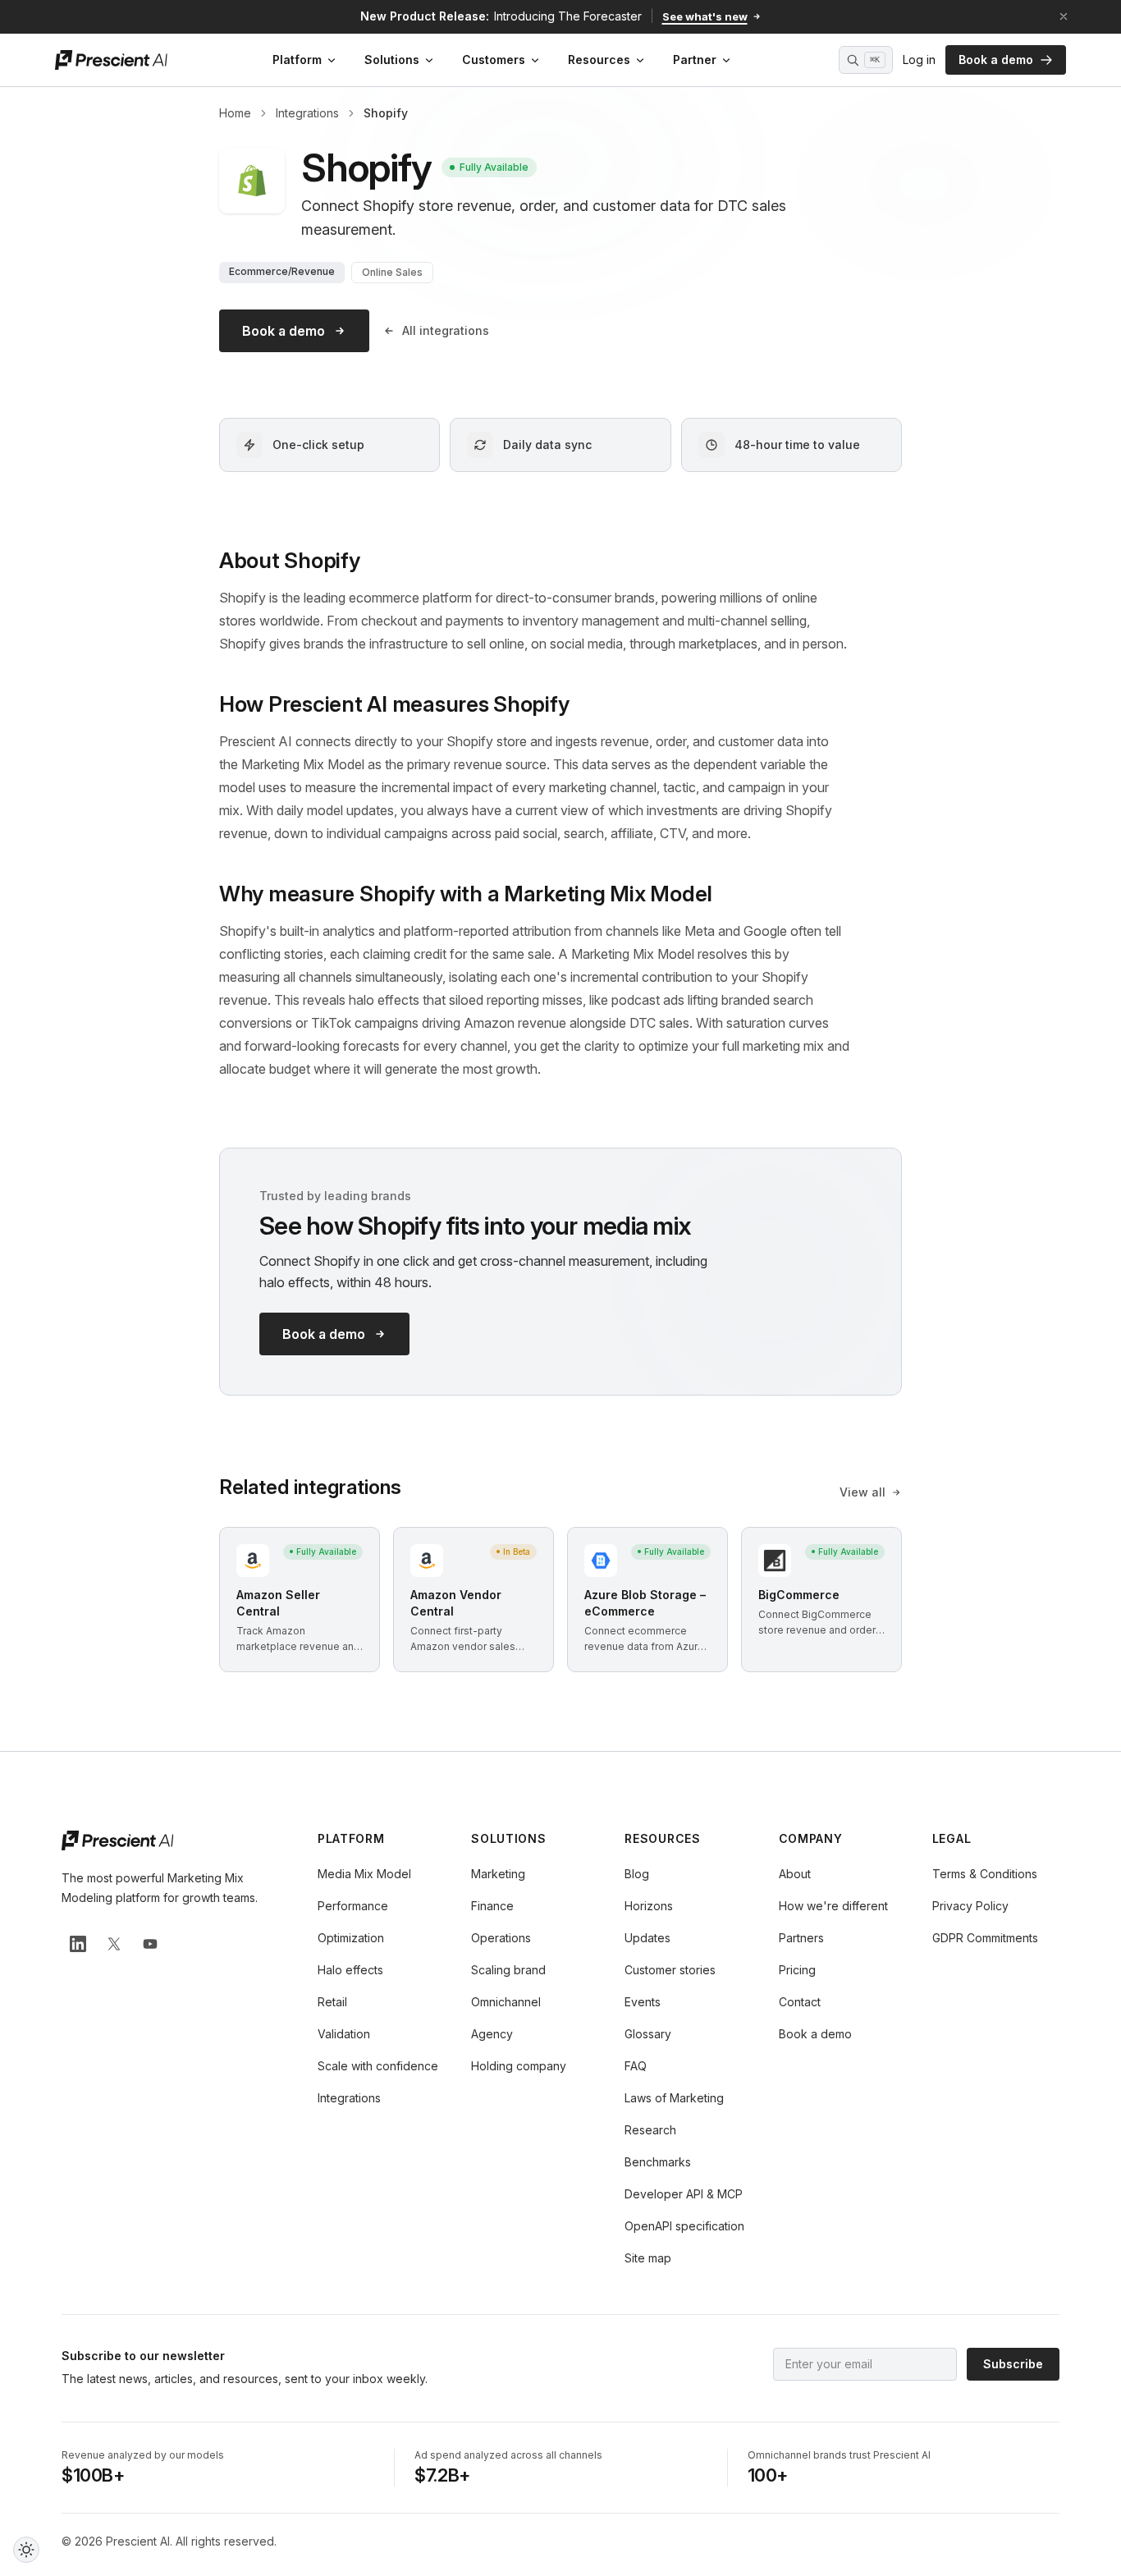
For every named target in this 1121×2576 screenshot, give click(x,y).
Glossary (648, 2034)
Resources (599, 60)
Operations (501, 1938)
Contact (800, 2002)
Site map (648, 2258)
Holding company (519, 2066)
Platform (297, 60)
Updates (647, 1938)
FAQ (636, 2066)
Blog (637, 1874)
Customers (494, 60)
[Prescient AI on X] (114, 1944)
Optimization (351, 1938)
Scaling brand (508, 1970)
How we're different (833, 1906)
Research (650, 2130)
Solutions (392, 60)
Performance (353, 1906)
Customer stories (670, 1970)
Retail (332, 2002)
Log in (919, 60)
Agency (492, 2034)
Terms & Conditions (985, 1874)
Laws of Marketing (674, 2098)
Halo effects (350, 1970)
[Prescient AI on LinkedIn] (78, 1944)
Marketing (498, 1874)
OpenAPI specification (684, 2226)
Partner (695, 60)
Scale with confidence (378, 2066)
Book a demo (996, 60)
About (795, 1874)
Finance (492, 1906)
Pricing (797, 1970)
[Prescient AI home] (111, 60)
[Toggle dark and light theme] (26, 2550)
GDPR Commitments (985, 1938)
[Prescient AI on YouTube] (150, 1944)
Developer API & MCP (684, 2194)
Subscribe (1013, 2364)
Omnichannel (506, 2002)
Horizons (649, 1906)
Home (235, 113)
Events (643, 2002)
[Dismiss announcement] (1064, 16)
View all (862, 1492)
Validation (344, 2034)
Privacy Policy (970, 1906)
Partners (801, 1938)
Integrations (307, 113)
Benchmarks (658, 2162)
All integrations (446, 330)
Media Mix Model (364, 1874)
